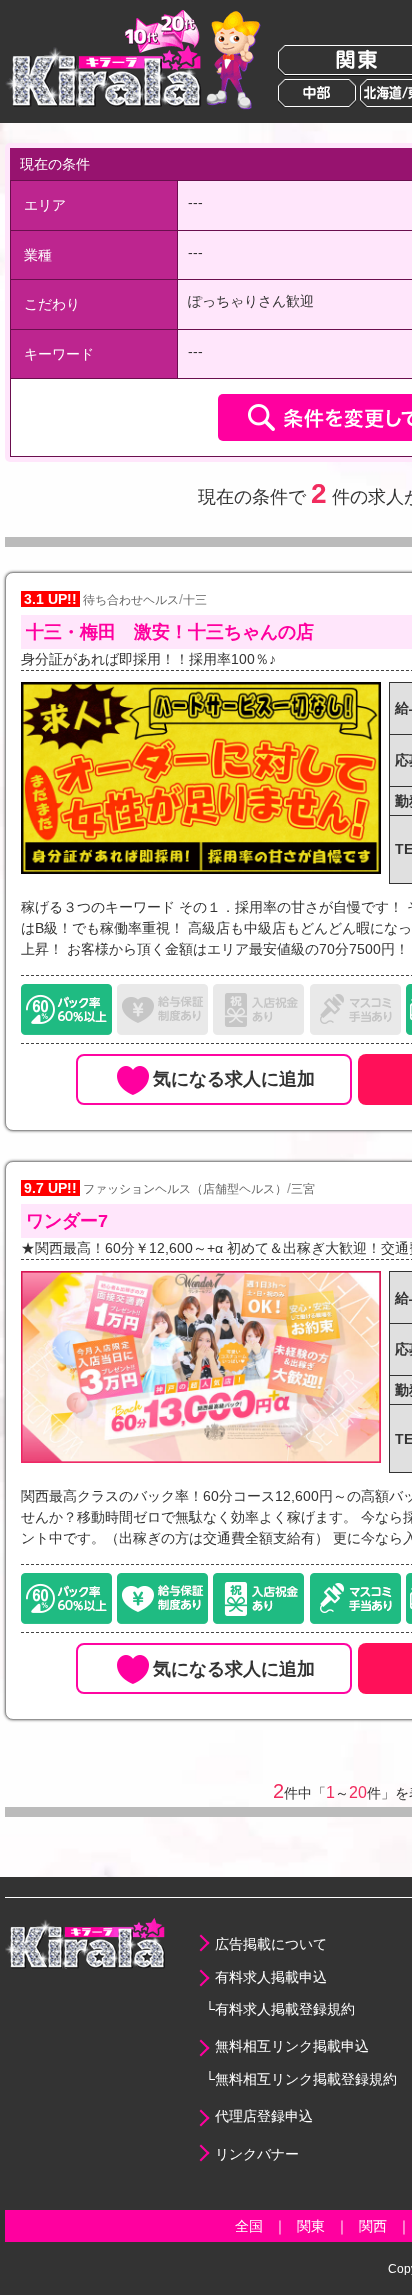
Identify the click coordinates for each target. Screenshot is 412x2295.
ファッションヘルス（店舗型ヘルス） (185, 1189)
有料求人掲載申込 (271, 1977)
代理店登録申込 (264, 2116)
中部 (317, 93)
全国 (249, 2226)
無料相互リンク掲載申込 (292, 2046)
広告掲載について (271, 1944)
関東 (311, 2226)
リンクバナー (257, 2154)
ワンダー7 (67, 1221)
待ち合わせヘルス (131, 600)
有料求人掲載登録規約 (285, 2009)
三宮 (303, 1189)
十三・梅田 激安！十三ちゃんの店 (170, 632)
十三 (195, 600)
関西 (373, 2226)
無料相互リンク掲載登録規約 (306, 2079)
